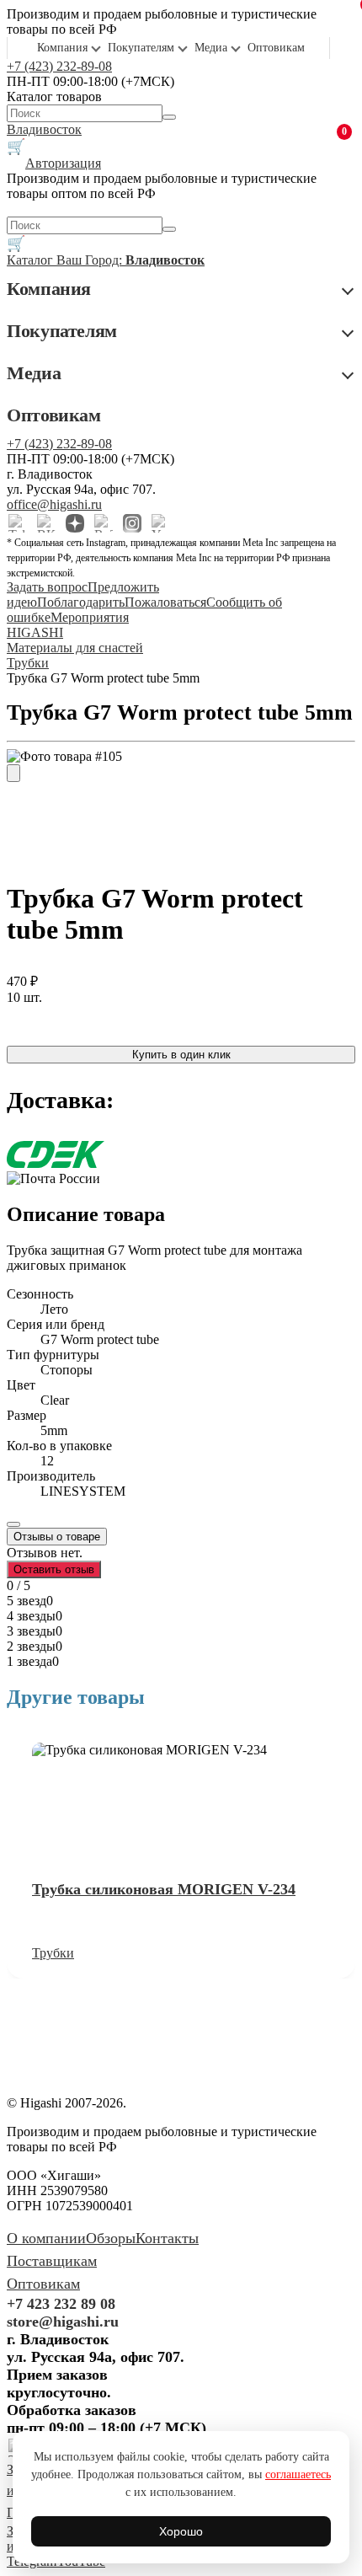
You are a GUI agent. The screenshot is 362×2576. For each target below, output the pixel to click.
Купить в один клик (181, 1055)
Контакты (167, 2238)
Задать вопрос (47, 587)
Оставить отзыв (54, 1569)
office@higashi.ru (54, 504)
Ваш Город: (130, 260)
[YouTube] (161, 523)
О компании (46, 2238)
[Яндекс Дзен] (75, 523)
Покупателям (141, 48)
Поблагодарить (81, 602)
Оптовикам (276, 48)
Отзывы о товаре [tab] (57, 1537)
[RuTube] (104, 523)
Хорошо (181, 2531)
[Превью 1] (13, 773)
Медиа (211, 48)
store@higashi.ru (63, 2322)
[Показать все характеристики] (13, 1524)
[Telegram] (18, 523)
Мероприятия (90, 617)
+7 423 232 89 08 (61, 2304)
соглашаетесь (298, 2474)
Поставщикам (52, 2261)
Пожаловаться (165, 602)
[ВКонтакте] (46, 523)
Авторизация (63, 163)
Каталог (32, 260)
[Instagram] (132, 523)
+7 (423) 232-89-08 (59, 66)
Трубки (53, 1953)
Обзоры (111, 2238)
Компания (62, 48)
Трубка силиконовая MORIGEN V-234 (164, 1889)
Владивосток (44, 129)
